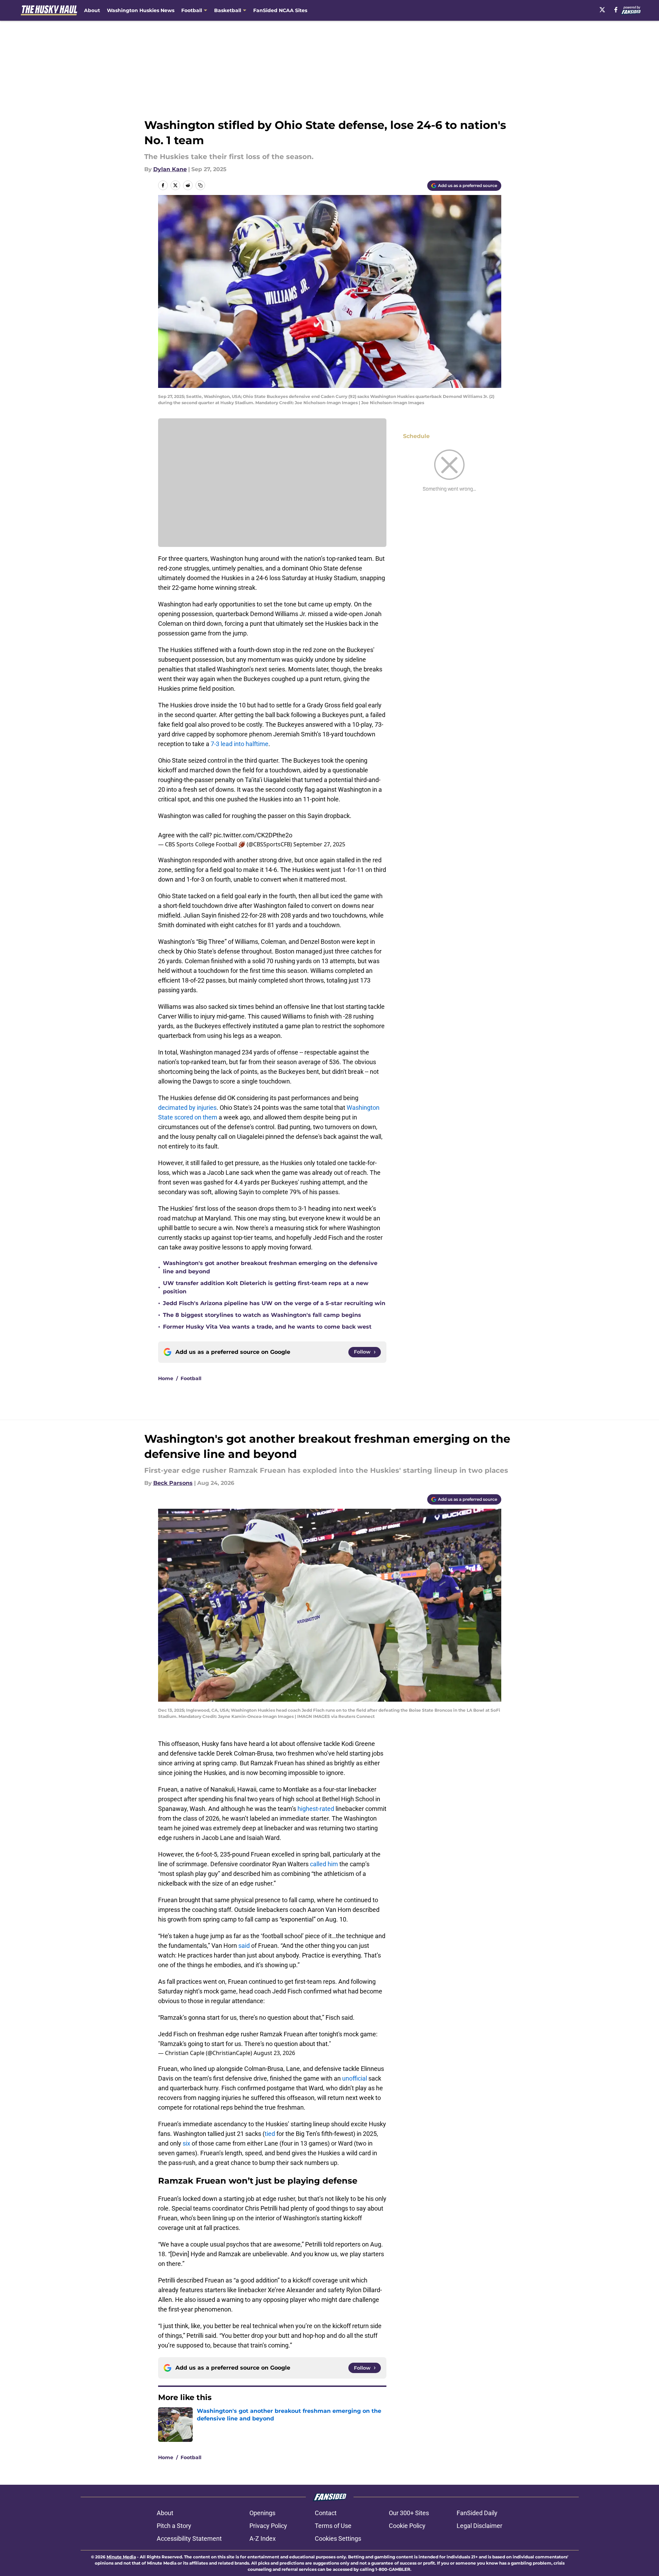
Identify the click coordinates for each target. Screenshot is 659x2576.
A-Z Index (263, 2538)
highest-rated (316, 1809)
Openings (262, 2513)
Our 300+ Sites (409, 2513)
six (186, 2143)
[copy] (200, 185)
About (92, 10)
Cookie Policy (407, 2526)
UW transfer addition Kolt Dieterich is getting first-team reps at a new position (266, 1287)
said (244, 1946)
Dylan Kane (170, 169)
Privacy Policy (268, 2526)
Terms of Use (333, 2526)
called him (324, 1864)
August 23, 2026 (274, 2053)
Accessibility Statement (189, 2538)
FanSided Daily (477, 2513)
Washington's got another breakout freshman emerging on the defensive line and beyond (270, 1267)
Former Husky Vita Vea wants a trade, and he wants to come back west (267, 1327)
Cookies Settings (338, 2538)
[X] (602, 10)
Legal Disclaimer (479, 2526)
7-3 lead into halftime (239, 744)
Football (191, 1378)
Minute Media (121, 2557)
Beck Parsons (173, 1483)
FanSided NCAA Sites (280, 10)
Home (166, 1378)
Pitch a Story (174, 2526)
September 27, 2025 (319, 844)
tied (270, 2134)
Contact (326, 2513)
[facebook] (616, 10)
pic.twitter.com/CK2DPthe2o (253, 835)
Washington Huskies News (141, 10)
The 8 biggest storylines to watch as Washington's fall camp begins (262, 1315)
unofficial (355, 2078)
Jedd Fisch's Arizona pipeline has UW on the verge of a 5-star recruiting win (274, 1303)
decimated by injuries (187, 1108)
